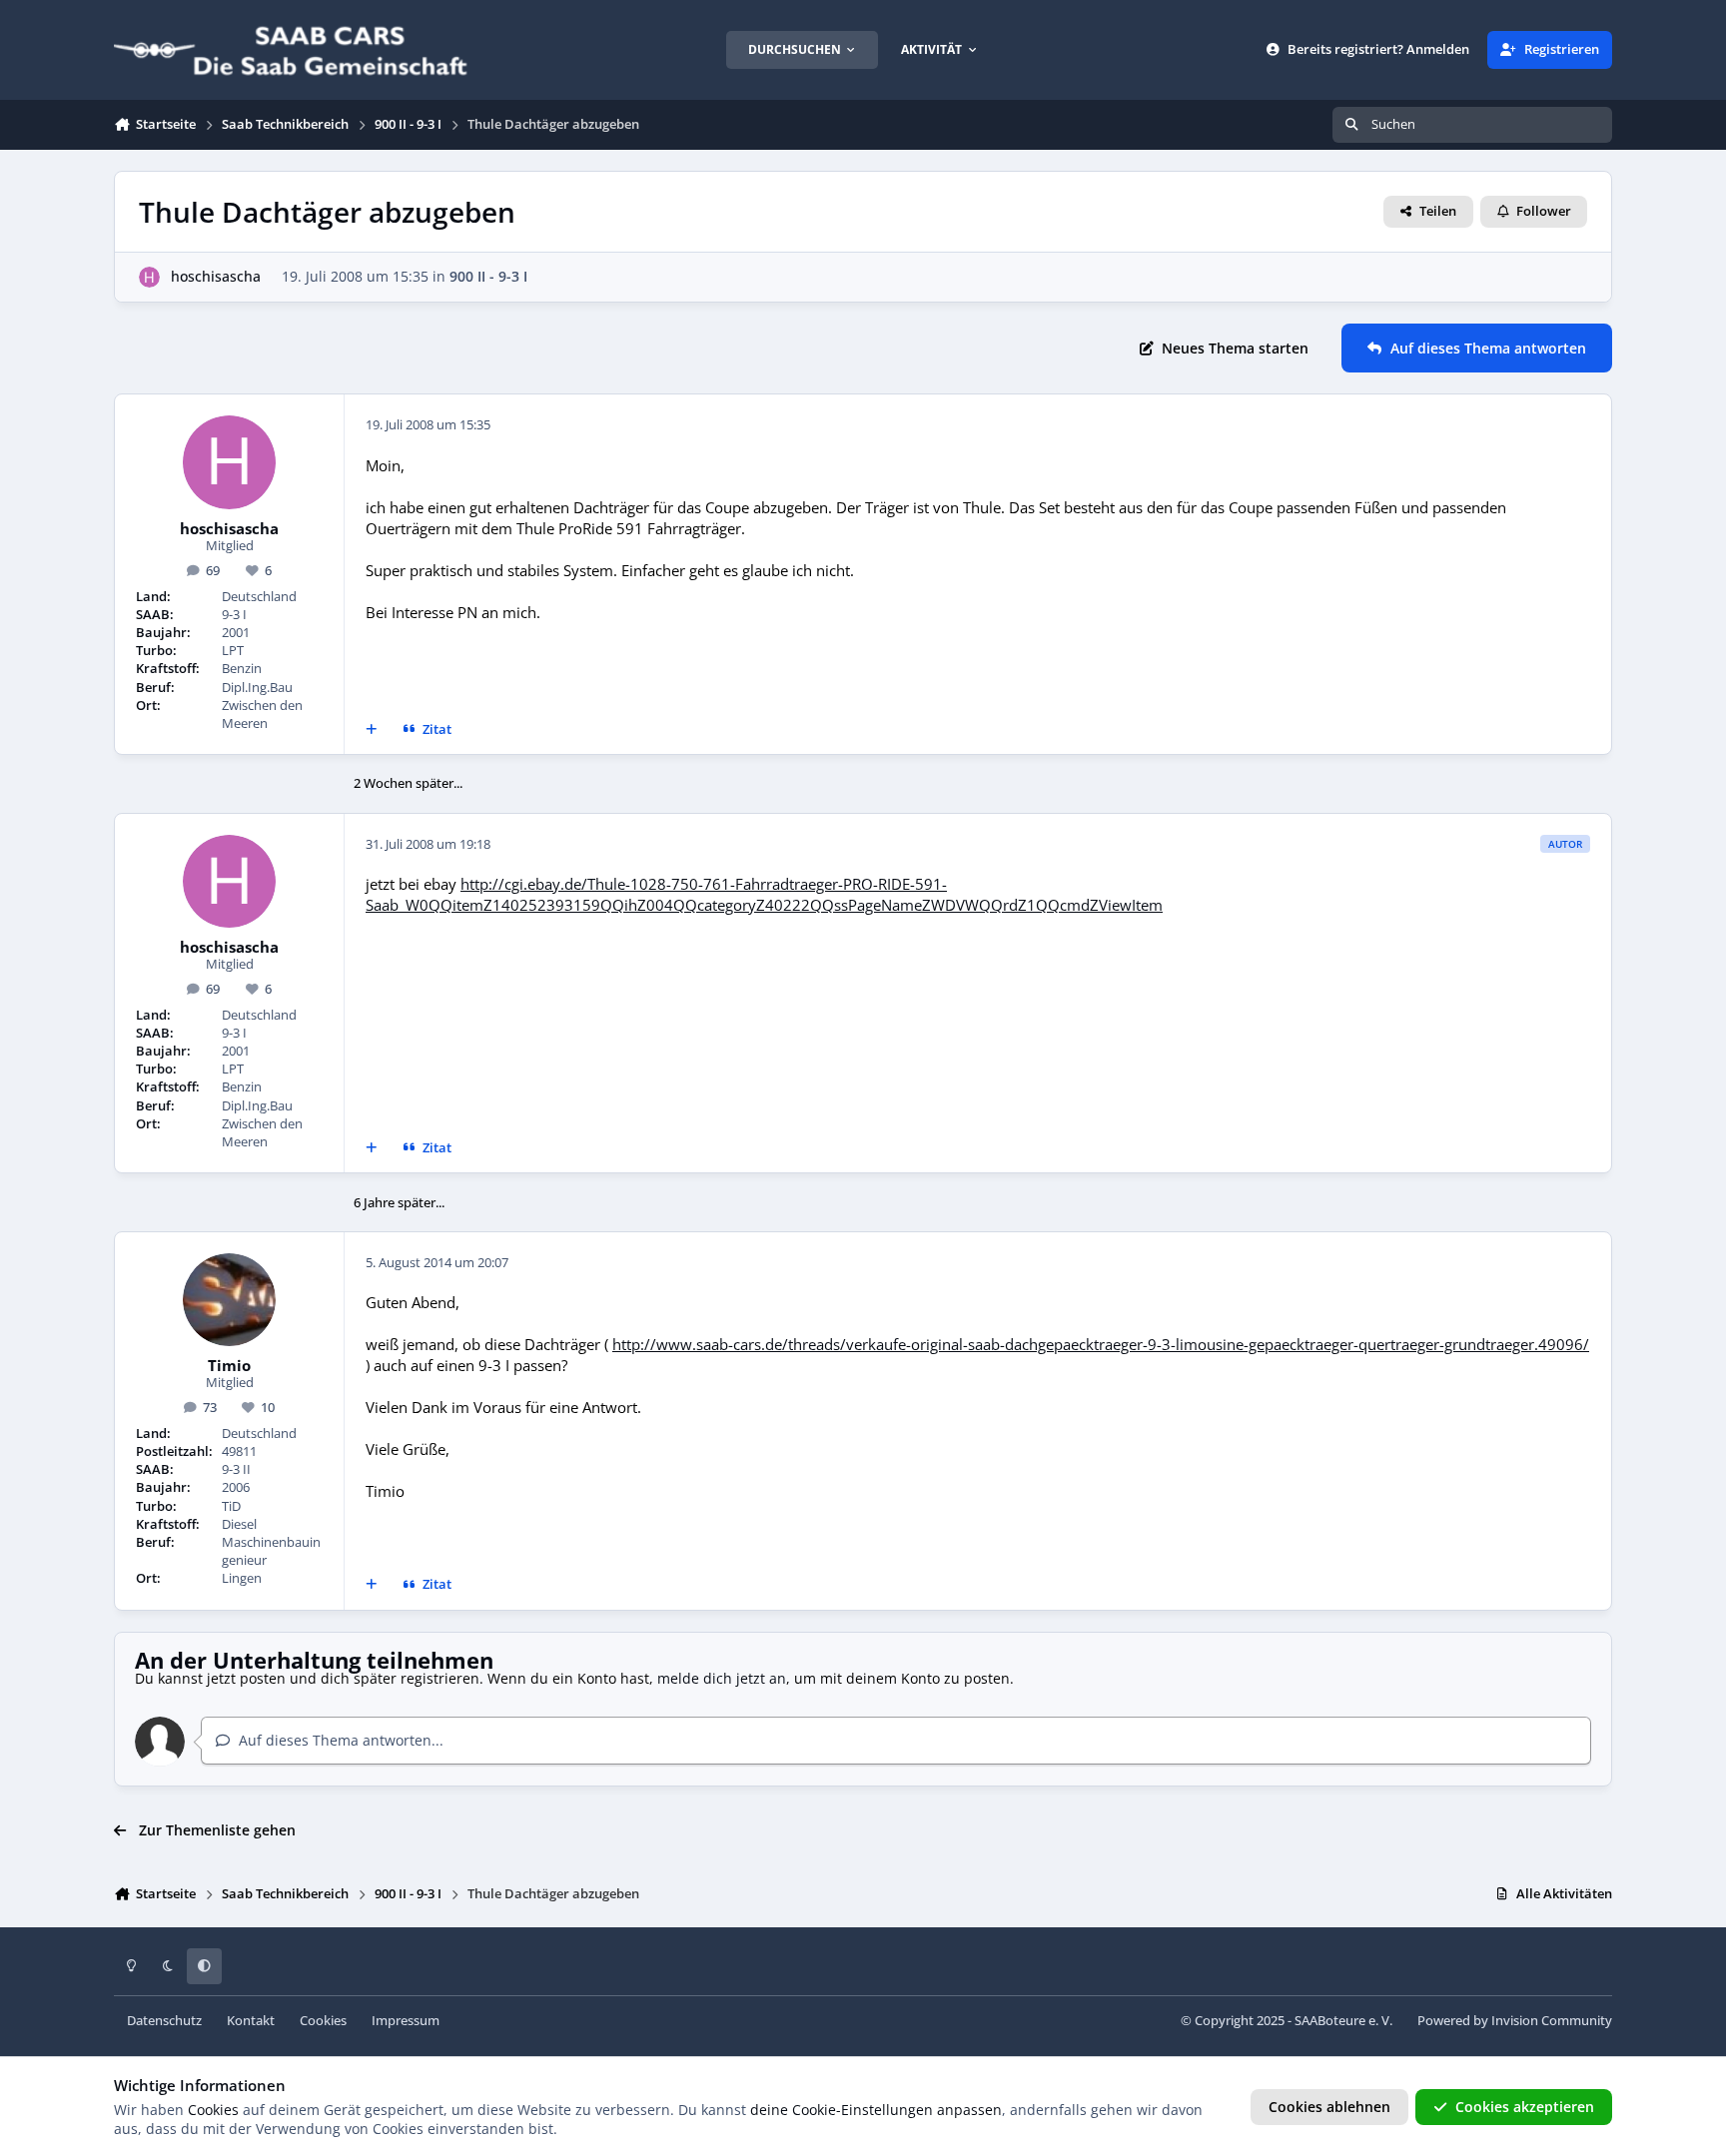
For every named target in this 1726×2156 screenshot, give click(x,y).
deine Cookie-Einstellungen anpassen (876, 2110)
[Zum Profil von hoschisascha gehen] (149, 277)
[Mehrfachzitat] (372, 730)
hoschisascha (216, 276)
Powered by (1515, 2021)
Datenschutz (164, 2021)
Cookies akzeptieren (1525, 2107)
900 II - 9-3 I (488, 276)
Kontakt (251, 2021)
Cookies (323, 2021)
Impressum (406, 2021)
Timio (229, 1366)
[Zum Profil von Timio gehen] (230, 1300)
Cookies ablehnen (1329, 2107)
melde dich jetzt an (722, 1678)
